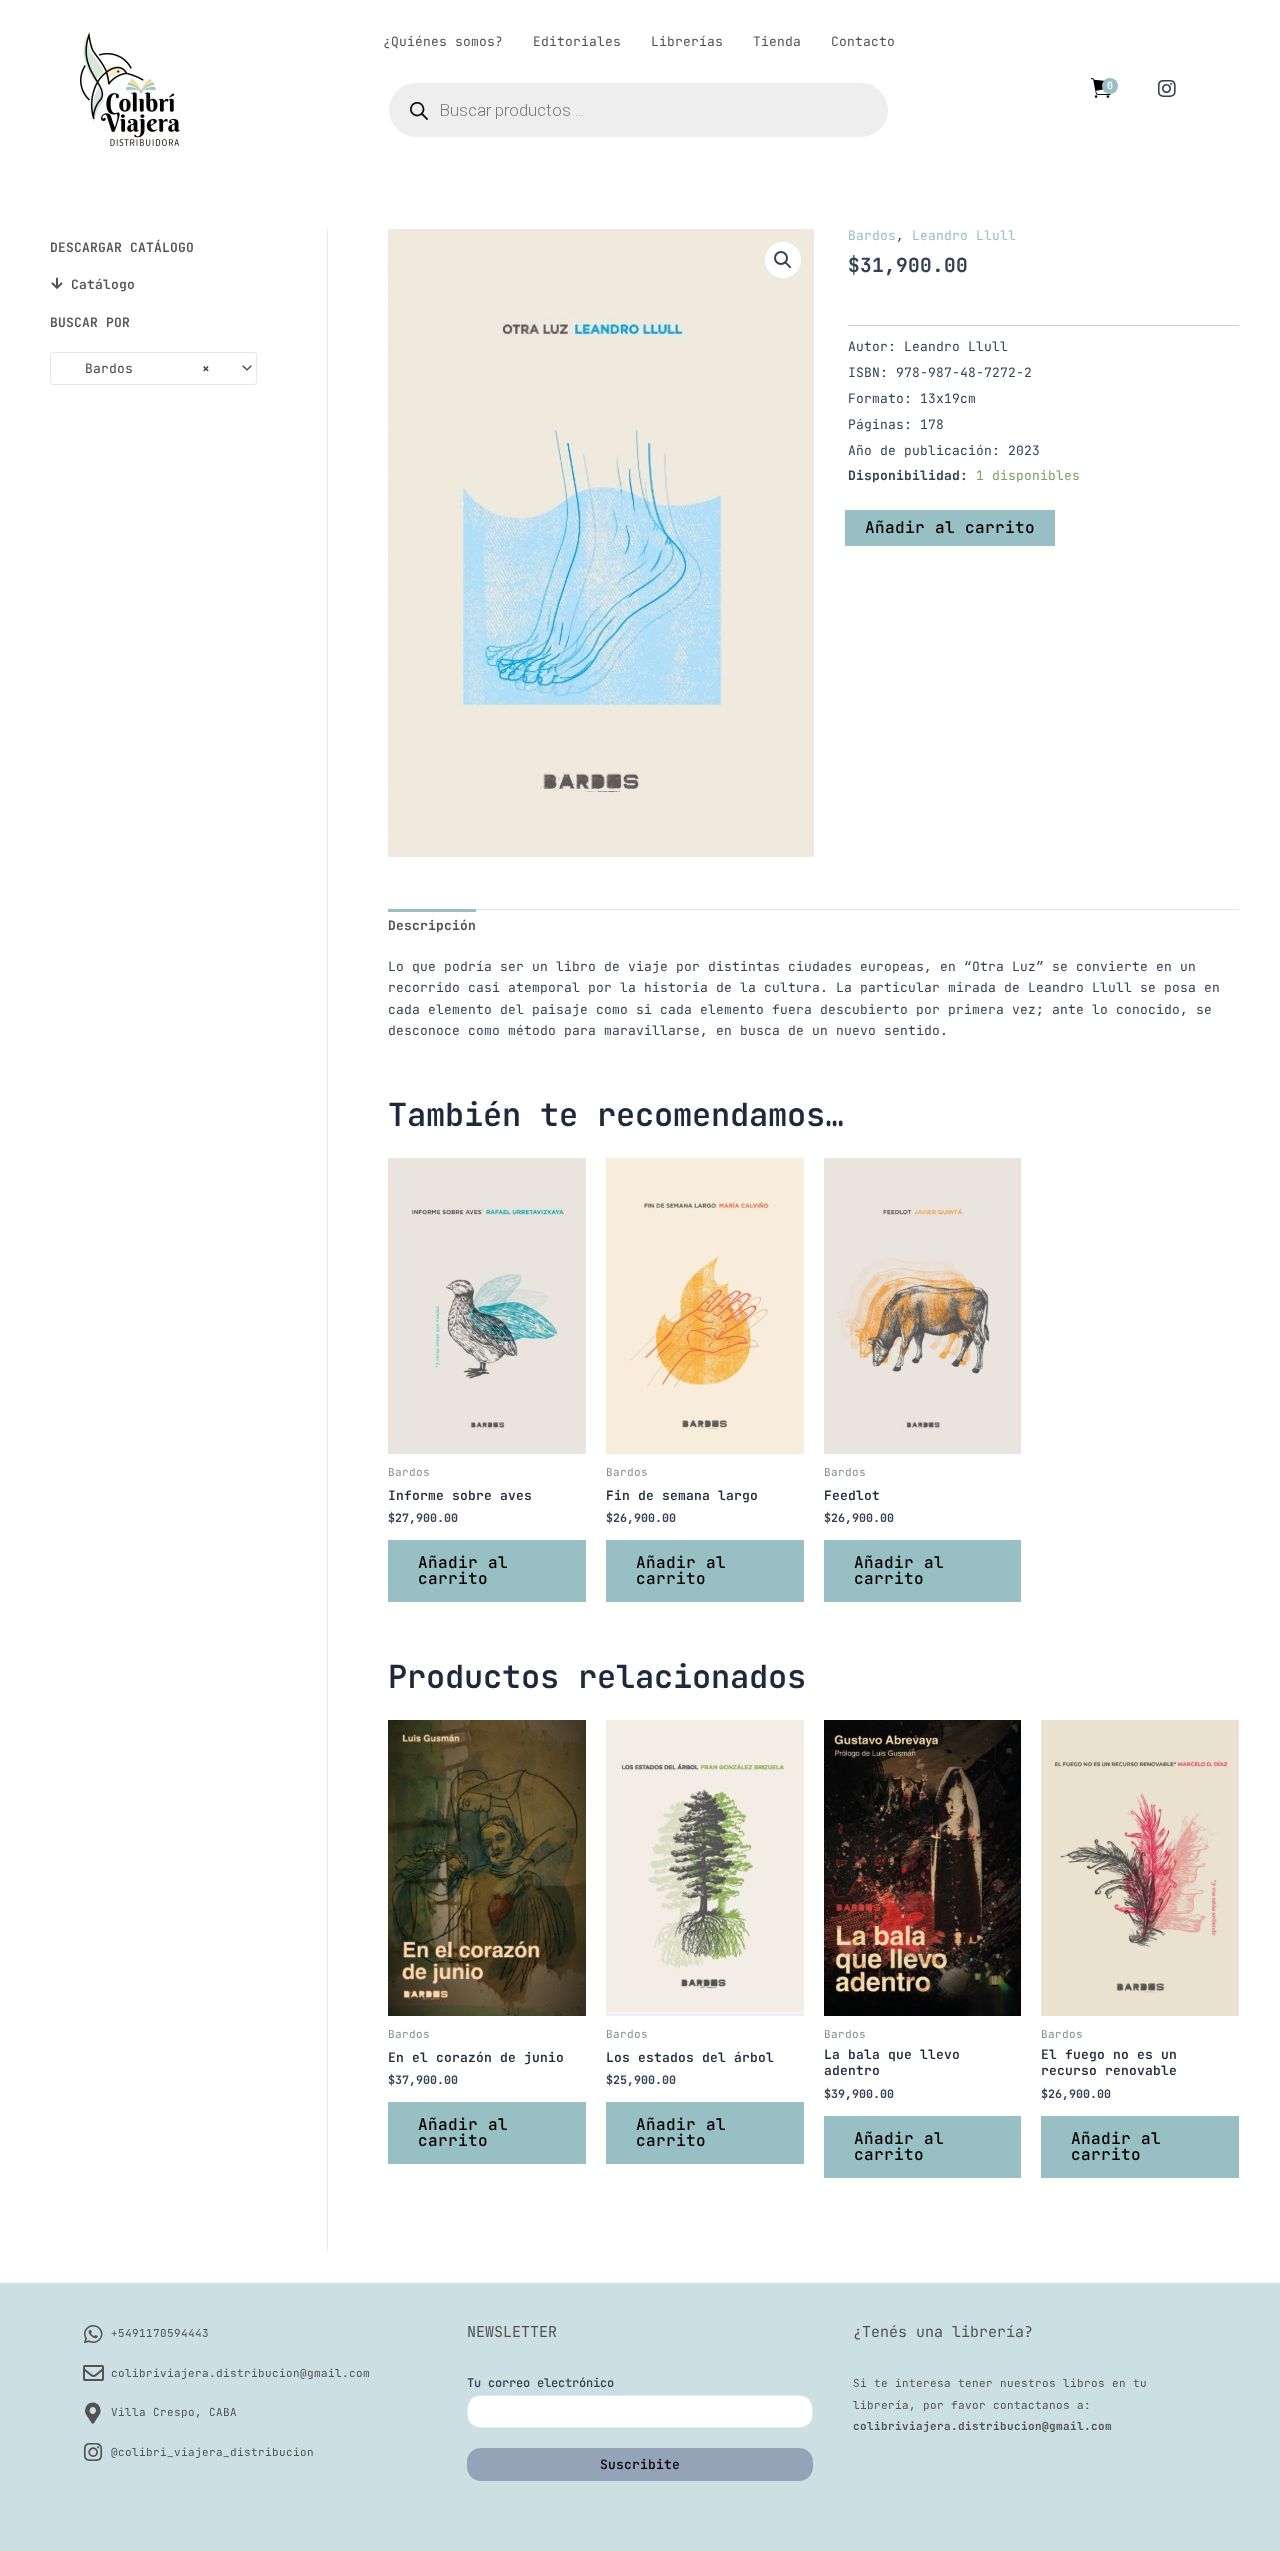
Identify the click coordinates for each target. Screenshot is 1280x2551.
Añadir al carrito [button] (463, 1570)
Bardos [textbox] (135, 368)
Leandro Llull (964, 235)
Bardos (872, 235)
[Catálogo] (56, 283)
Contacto (863, 41)
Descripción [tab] (432, 925)
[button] (783, 260)
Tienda (777, 41)
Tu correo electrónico (540, 2383)
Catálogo (103, 284)
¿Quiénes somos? (443, 41)
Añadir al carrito (950, 527)
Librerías (687, 41)
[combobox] (153, 368)
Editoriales (577, 41)
